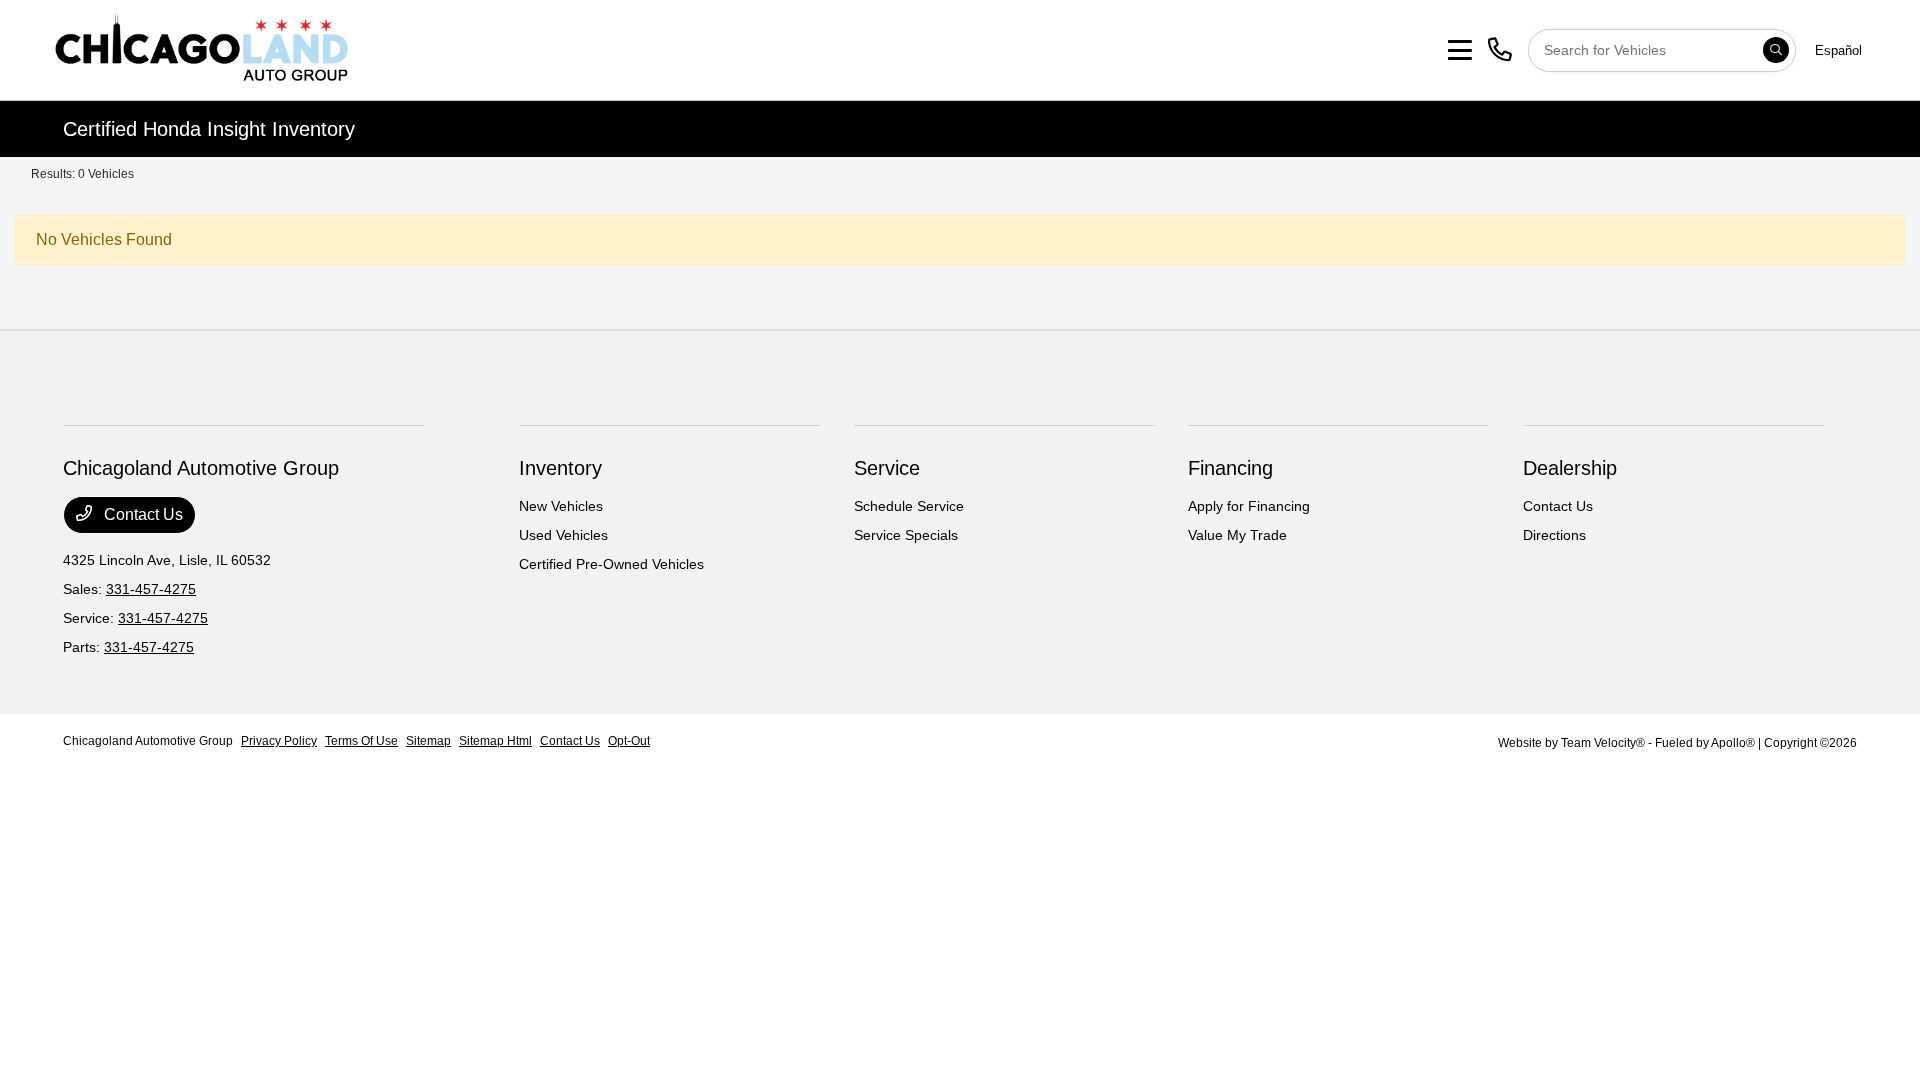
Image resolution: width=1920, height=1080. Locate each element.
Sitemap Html (495, 741)
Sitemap (428, 741)
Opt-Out (629, 741)
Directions (1554, 535)
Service (887, 468)
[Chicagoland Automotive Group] (201, 48)
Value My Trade (1237, 535)
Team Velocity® (1603, 743)
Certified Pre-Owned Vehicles (611, 564)
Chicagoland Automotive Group (148, 741)
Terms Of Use (361, 741)
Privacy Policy (279, 741)
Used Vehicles (563, 535)
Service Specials (906, 535)
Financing (1230, 468)
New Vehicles (561, 506)
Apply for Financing (1249, 506)
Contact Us (141, 514)
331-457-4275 (151, 589)
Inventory (560, 468)
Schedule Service (909, 506)
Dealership (1570, 468)
